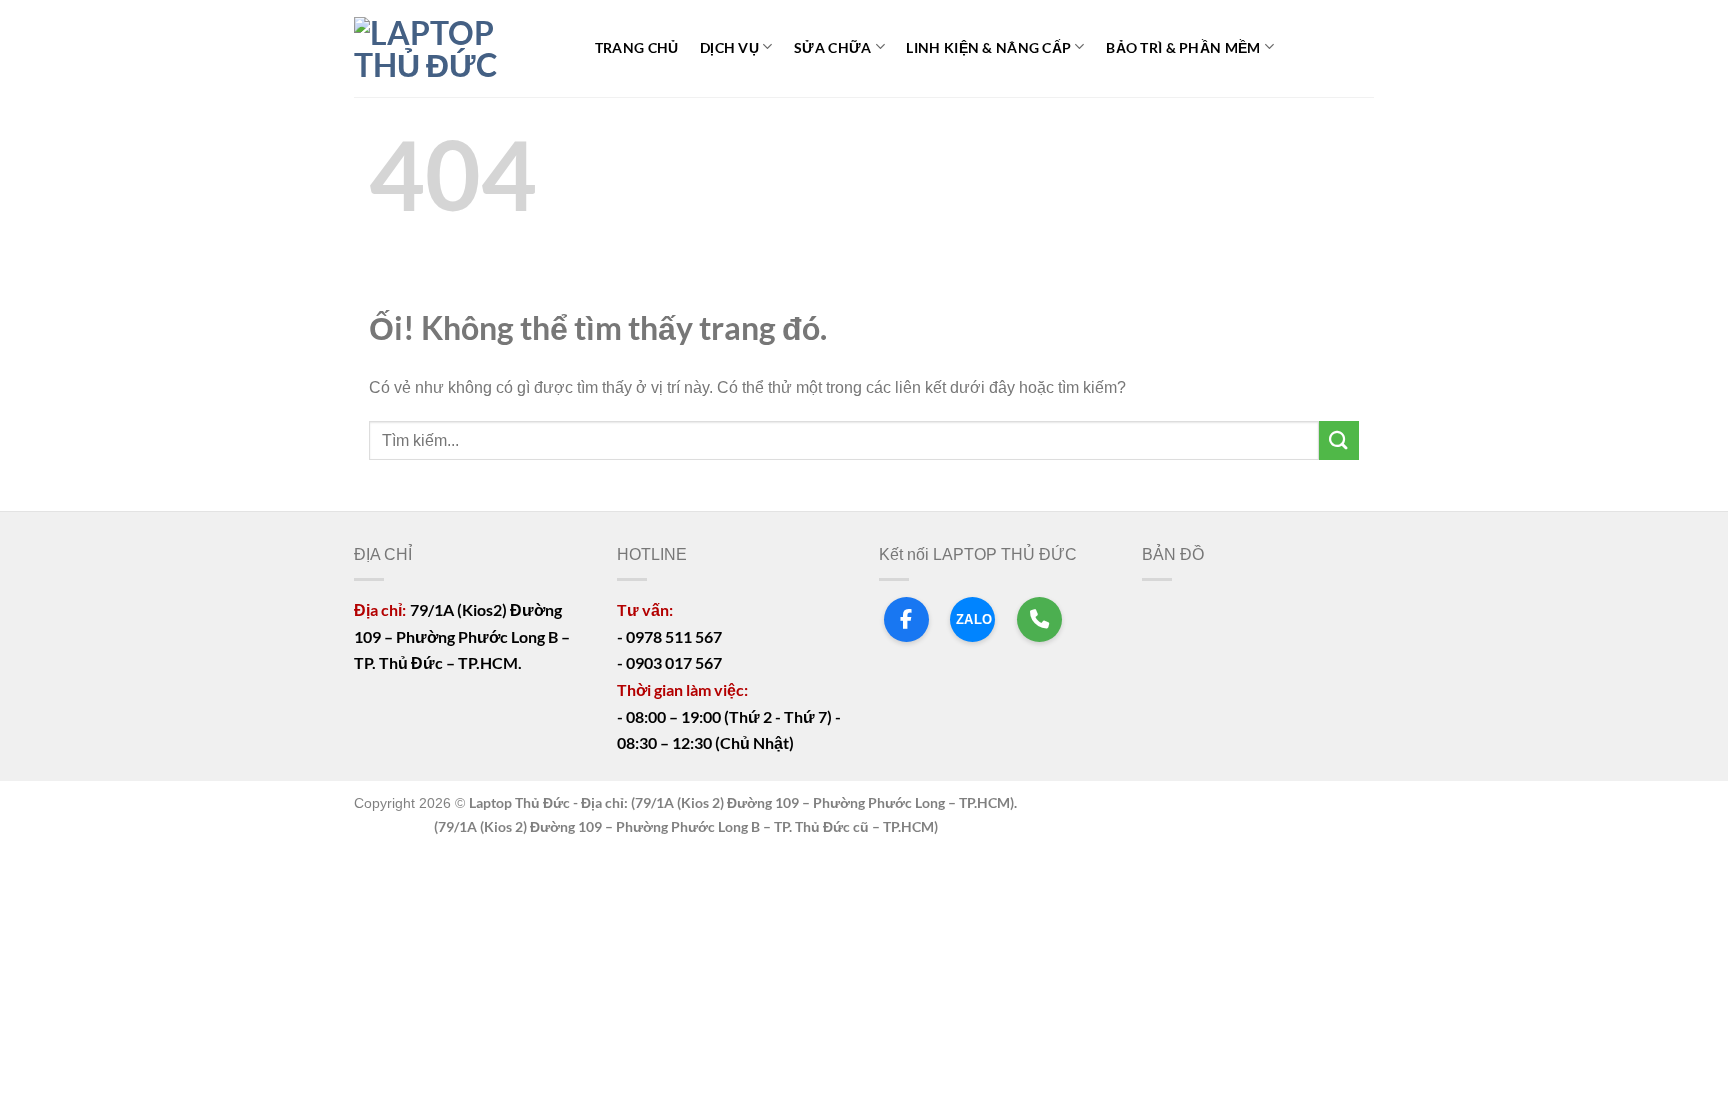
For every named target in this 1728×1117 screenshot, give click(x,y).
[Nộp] (1339, 440)
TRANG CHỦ (637, 47)
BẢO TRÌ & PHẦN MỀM (1183, 47)
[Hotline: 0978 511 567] (1039, 619)
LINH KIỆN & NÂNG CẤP (988, 47)
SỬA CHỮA (832, 47)
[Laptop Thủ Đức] (454, 49)
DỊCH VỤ (729, 47)
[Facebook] (906, 619)
